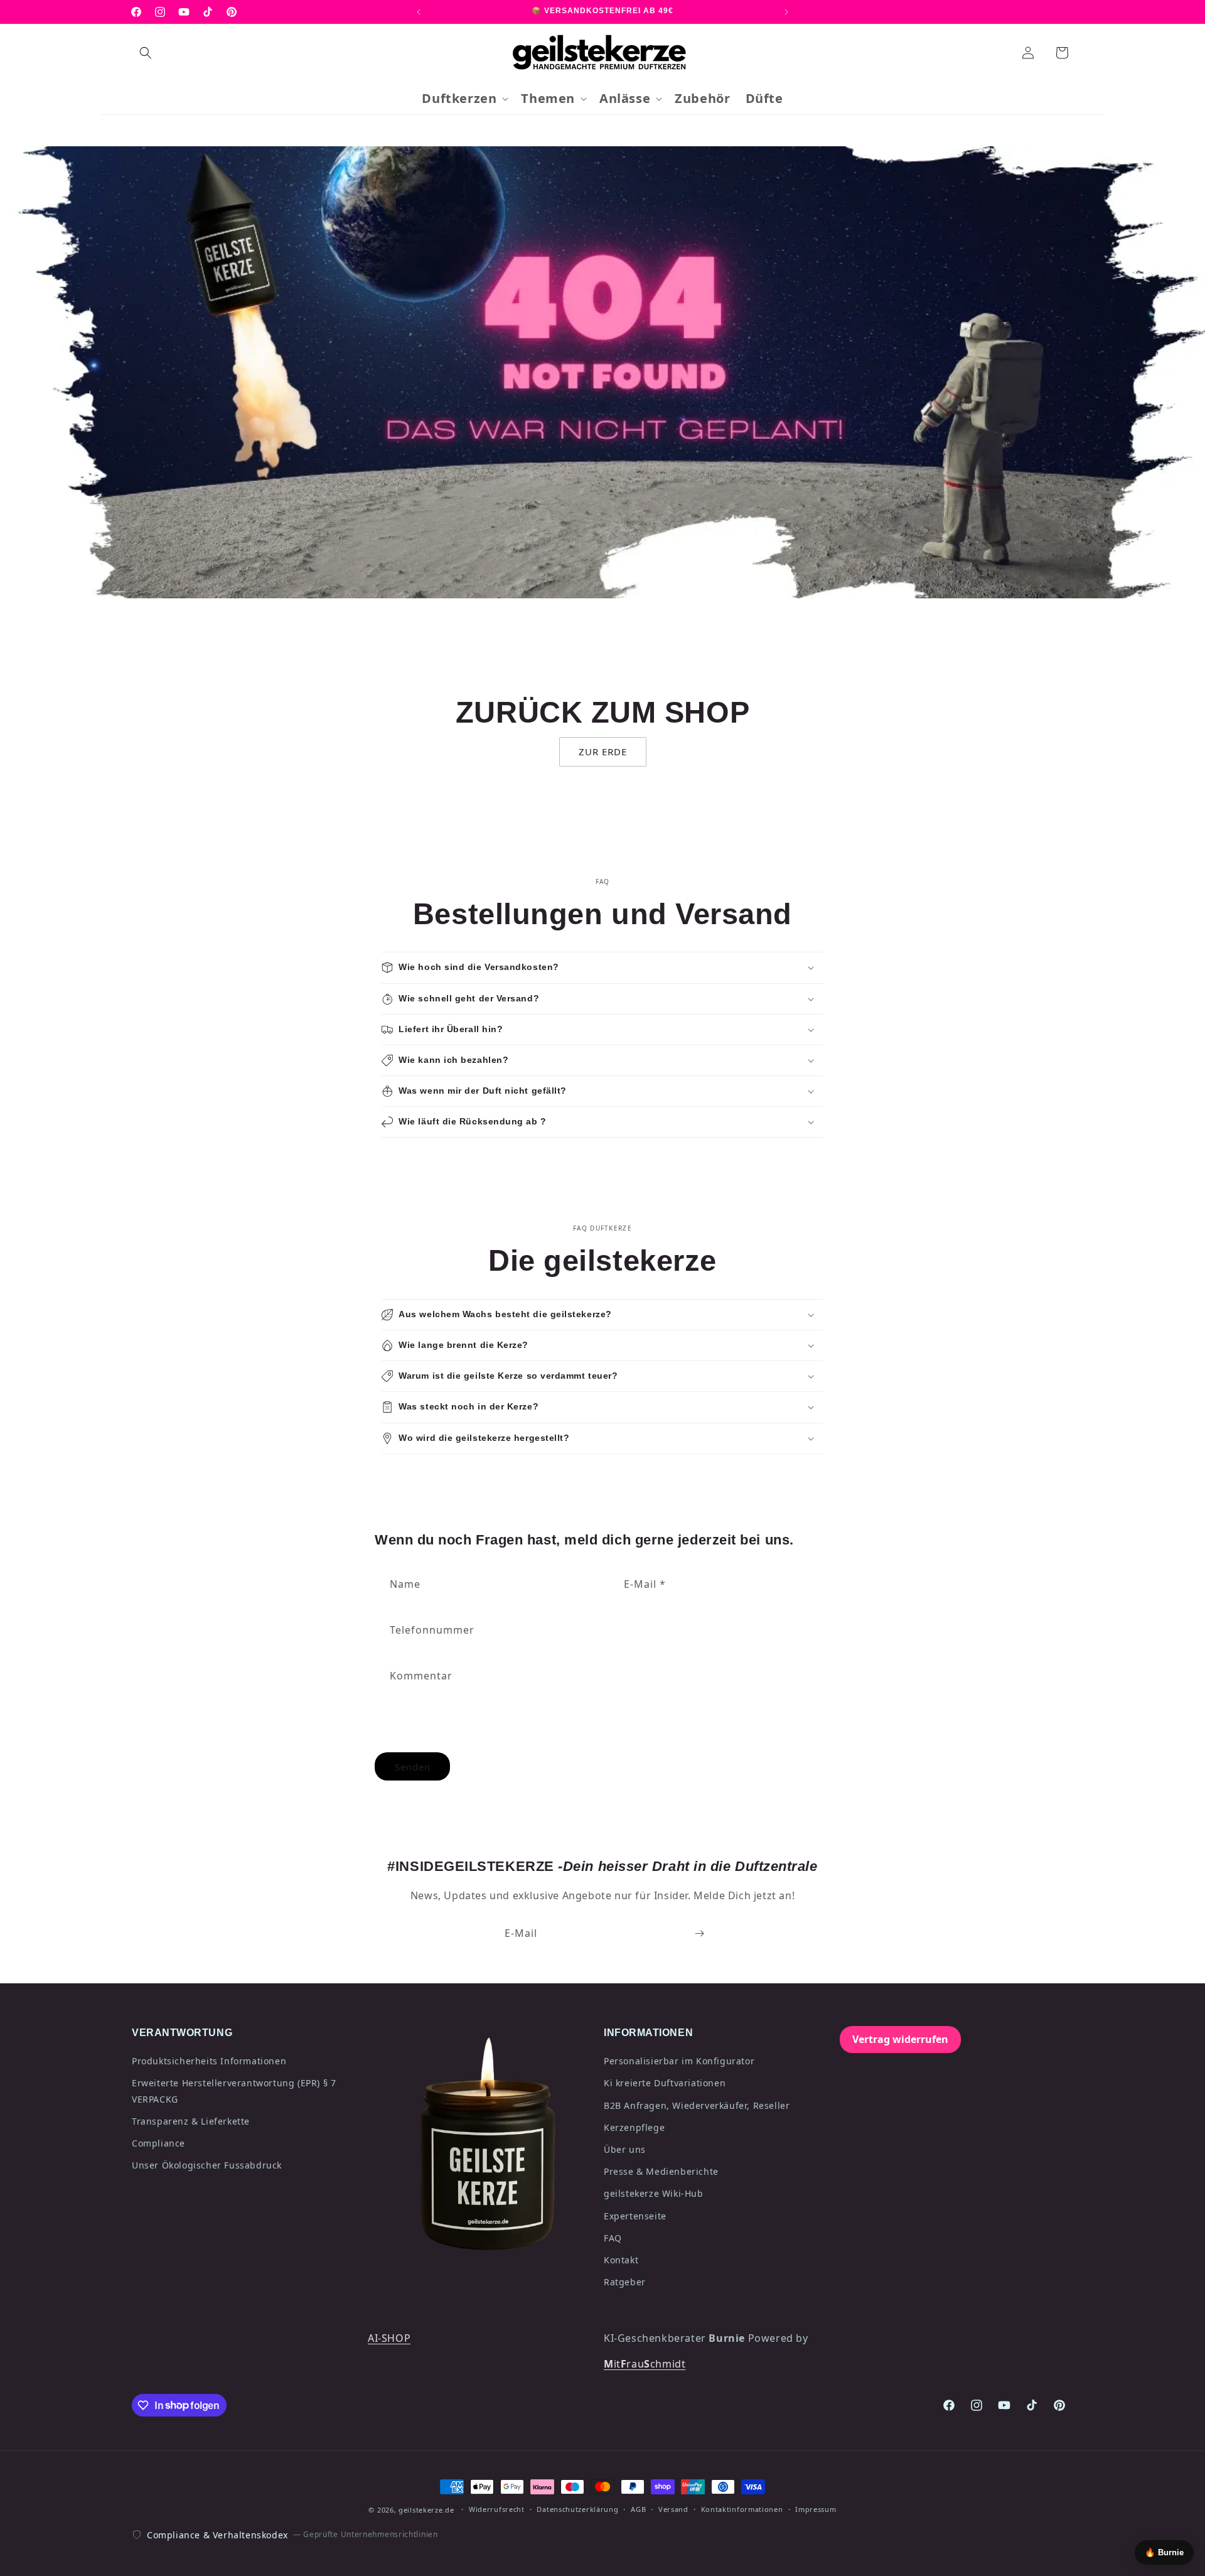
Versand (673, 2509)
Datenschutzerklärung (577, 2509)
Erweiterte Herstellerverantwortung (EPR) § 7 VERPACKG (234, 2091)
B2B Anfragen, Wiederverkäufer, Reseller (697, 2105)
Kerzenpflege (634, 2127)
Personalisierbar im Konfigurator (679, 2061)
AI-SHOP (389, 2338)
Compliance (158, 2143)
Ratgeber (625, 2282)
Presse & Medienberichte (661, 2171)
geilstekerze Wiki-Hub (654, 2193)
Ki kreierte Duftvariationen (665, 2083)
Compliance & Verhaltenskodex (217, 2535)
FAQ (613, 2238)
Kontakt (621, 2260)
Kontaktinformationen (742, 2509)
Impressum (816, 2509)
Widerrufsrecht (497, 2509)
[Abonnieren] (699, 1933)
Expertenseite (635, 2216)
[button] (146, 53)
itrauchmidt (645, 2364)
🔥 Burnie (1164, 2552)
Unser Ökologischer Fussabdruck (207, 2165)
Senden (413, 1767)
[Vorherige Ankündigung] (419, 12)
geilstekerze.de (426, 2510)
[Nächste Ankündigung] (786, 12)
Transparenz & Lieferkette (191, 2121)
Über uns (625, 2149)
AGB (638, 2509)
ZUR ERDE (603, 752)
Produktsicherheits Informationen (209, 2061)
